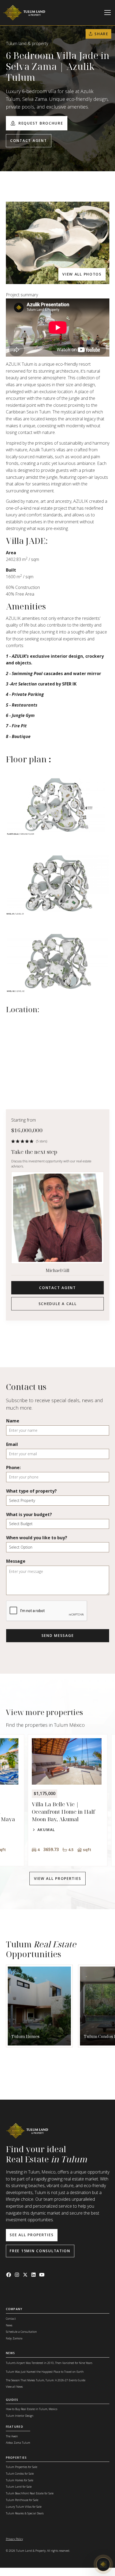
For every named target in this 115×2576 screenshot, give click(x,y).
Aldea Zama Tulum (18, 2443)
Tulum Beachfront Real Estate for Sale (30, 2493)
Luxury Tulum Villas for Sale (24, 2507)
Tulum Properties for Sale (22, 2467)
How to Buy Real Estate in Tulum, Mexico (32, 2409)
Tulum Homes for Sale (20, 2480)
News (9, 2325)
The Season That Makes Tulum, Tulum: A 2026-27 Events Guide (46, 2380)
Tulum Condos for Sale (20, 2474)
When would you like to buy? (37, 1538)
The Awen (12, 2436)
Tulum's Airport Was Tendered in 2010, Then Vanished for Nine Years (49, 2363)
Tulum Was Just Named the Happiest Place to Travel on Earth (45, 2372)
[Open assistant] (103, 2564)
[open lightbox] (58, 243)
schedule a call (58, 1304)
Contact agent (28, 140)
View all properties (58, 1878)
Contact (11, 2319)
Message (16, 1561)
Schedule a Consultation (21, 2332)
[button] (107, 13)
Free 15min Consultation (40, 2251)
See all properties (32, 2235)
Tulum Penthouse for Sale (22, 2500)
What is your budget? (29, 1514)
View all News (14, 2387)
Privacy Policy (14, 2539)
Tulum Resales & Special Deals (25, 2513)
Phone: (13, 1468)
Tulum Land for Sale (19, 2487)
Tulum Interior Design (20, 2416)
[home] (24, 13)
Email (12, 1444)
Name (13, 1421)
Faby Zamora (14, 2338)
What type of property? (31, 1491)
